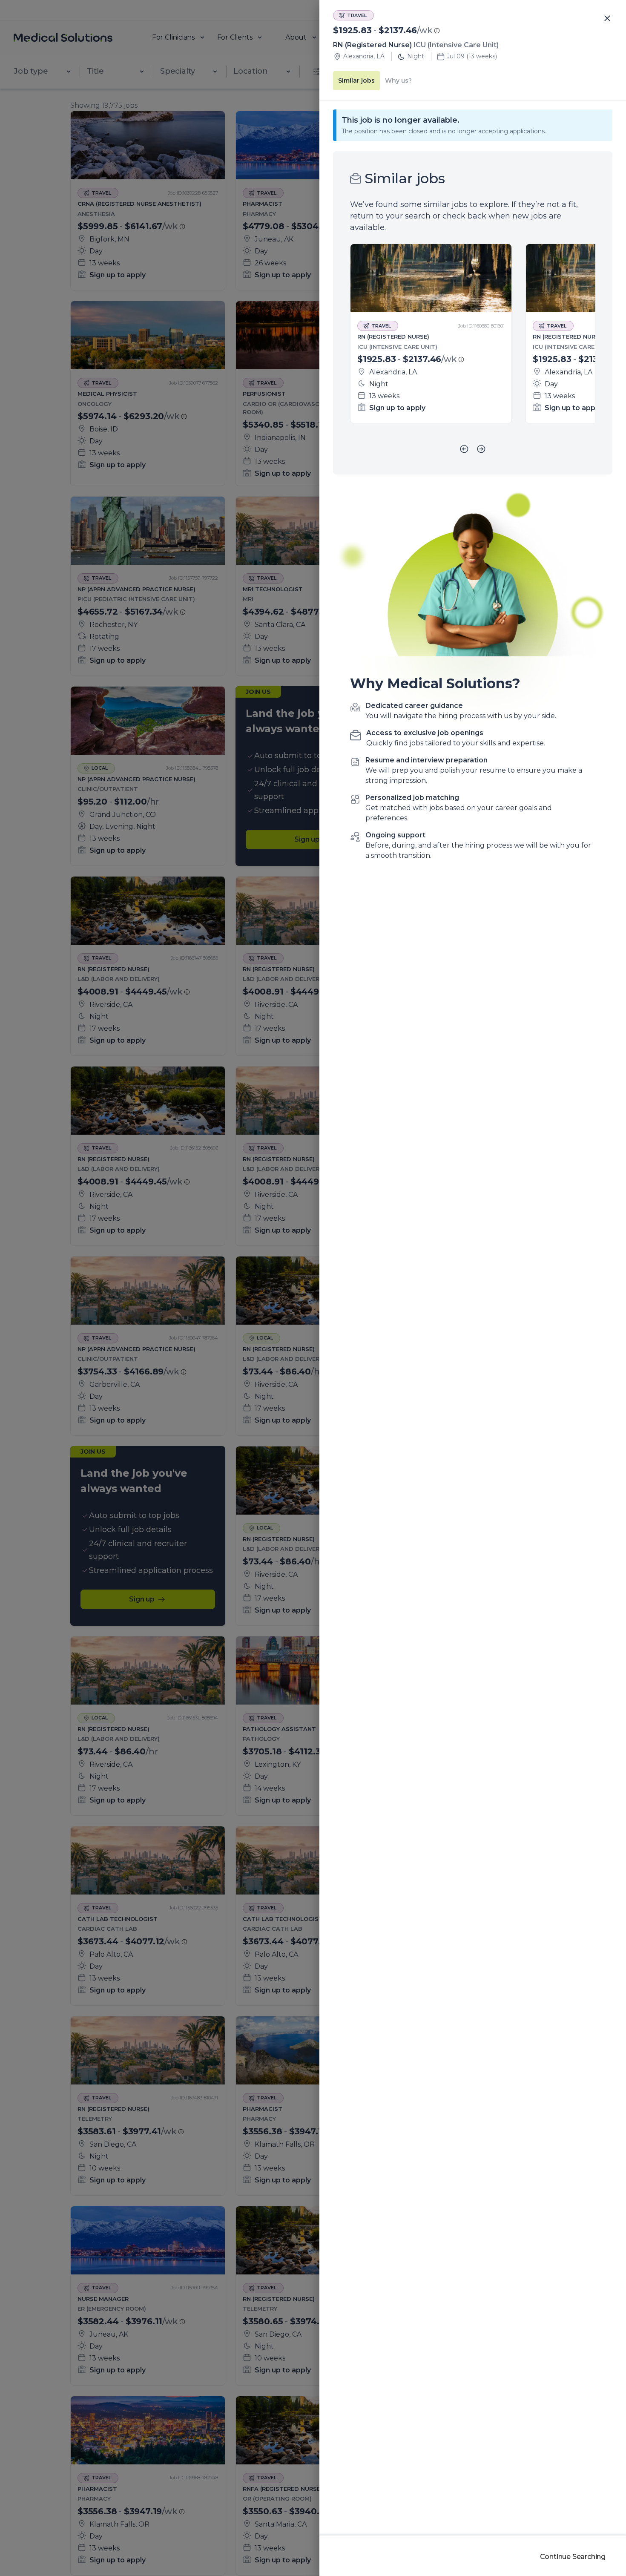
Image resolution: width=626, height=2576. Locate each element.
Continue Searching (573, 2557)
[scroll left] (464, 449)
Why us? (398, 80)
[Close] (607, 19)
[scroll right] (481, 449)
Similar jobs (356, 80)
